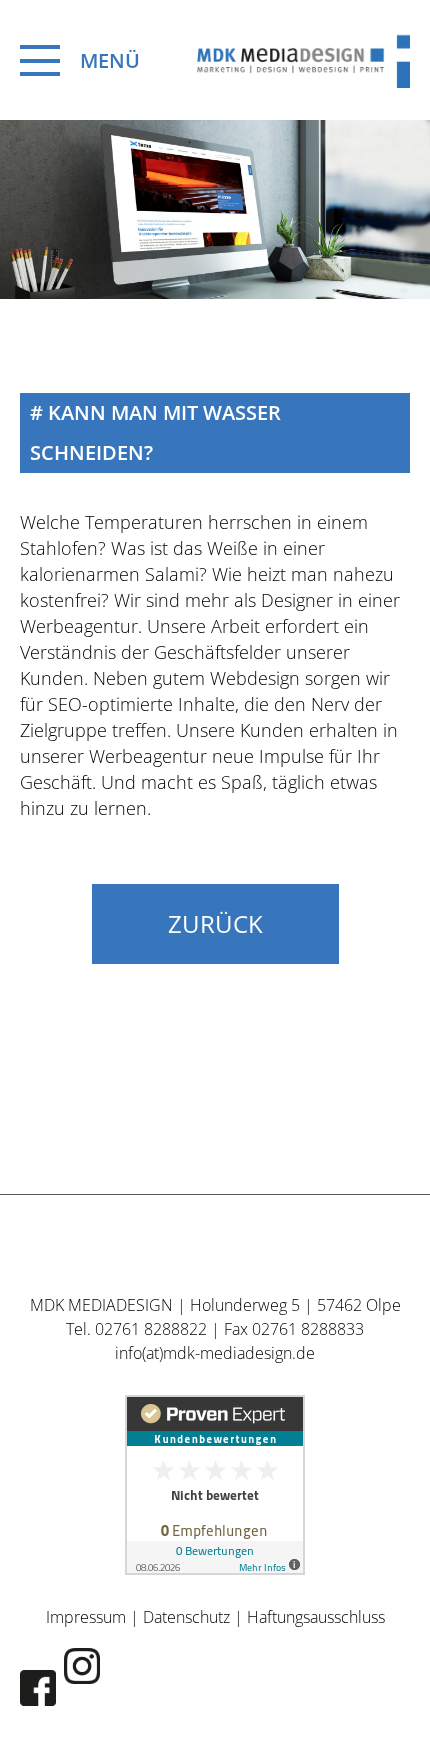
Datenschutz (186, 1617)
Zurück (215, 923)
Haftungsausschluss (316, 1617)
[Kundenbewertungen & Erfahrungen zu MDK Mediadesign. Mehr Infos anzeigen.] (215, 1485)
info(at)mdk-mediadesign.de (215, 1353)
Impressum (86, 1617)
